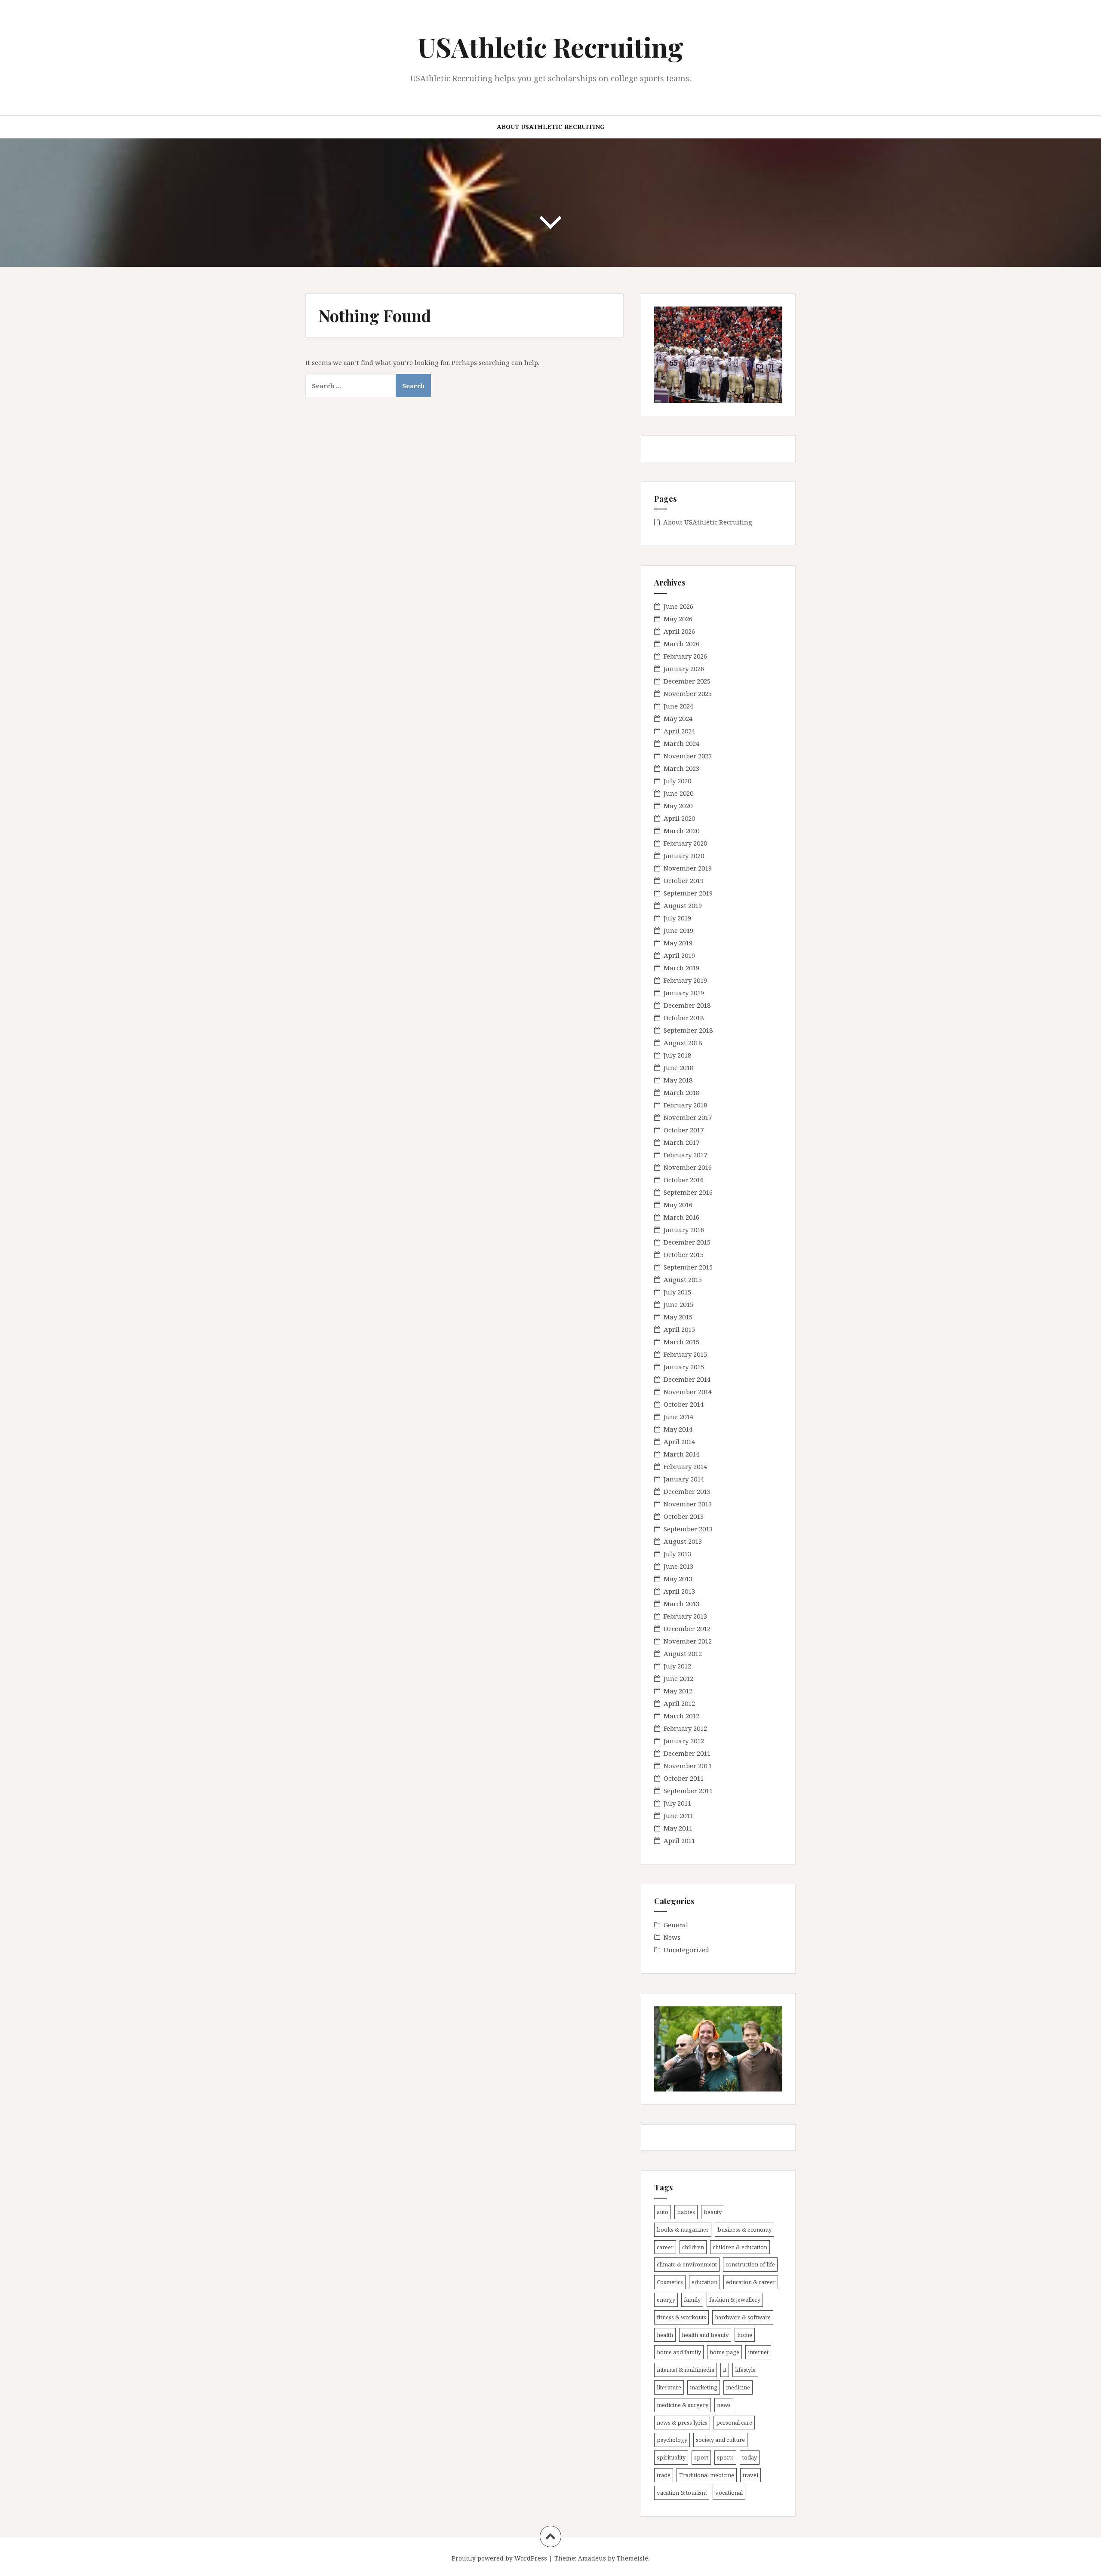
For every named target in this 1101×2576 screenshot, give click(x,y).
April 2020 (679, 818)
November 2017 (688, 1117)
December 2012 (687, 1628)
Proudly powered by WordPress (499, 2558)
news (724, 2405)
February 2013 (685, 1616)
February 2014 (685, 1466)
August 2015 (683, 1279)
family (692, 2300)
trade (664, 2475)
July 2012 (677, 1666)
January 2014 (684, 1479)
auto (663, 2212)
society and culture (720, 2440)
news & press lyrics (682, 2423)
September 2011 (688, 1791)
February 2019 (685, 980)
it (725, 2370)
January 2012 (684, 1741)
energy (666, 2300)
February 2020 (685, 843)
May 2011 (678, 1828)
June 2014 (678, 1417)
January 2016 (684, 1230)
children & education (740, 2247)
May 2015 (678, 1317)
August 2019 (683, 905)
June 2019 (678, 930)
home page (724, 2352)
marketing (704, 2387)
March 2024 (681, 743)
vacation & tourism (682, 2493)
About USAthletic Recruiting (551, 127)
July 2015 (677, 1292)
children (693, 2247)
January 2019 (684, 993)
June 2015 (678, 1304)
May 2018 (678, 1080)
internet (758, 2352)
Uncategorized (686, 1950)
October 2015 (684, 1254)
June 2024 (678, 706)
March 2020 (681, 831)
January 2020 (684, 856)
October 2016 (684, 1180)
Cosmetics (670, 2282)
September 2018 (688, 1030)
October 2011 (684, 1778)
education (704, 2282)
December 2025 (687, 681)
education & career (751, 2282)
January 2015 (684, 1367)
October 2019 (684, 880)
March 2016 (681, 1217)
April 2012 (679, 1703)
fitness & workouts (681, 2317)
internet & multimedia (686, 2370)
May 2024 (678, 718)
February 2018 (685, 1105)
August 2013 (683, 1541)
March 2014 (681, 1454)
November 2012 (688, 1641)
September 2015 (688, 1267)
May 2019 (678, 943)
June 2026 (678, 606)
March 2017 (681, 1142)
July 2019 (677, 918)
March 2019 (681, 968)
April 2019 (679, 955)
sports (725, 2457)
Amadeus (592, 2558)
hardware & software (743, 2317)
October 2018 (684, 1018)
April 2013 (679, 1591)
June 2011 (678, 1815)
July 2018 (677, 1055)
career (665, 2247)
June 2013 (678, 1566)
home (745, 2335)
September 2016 (688, 1192)
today (750, 2457)
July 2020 (677, 781)
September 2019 (688, 893)
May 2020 (678, 806)
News (672, 1937)
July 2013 (677, 1554)
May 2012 (678, 1691)
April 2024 (679, 731)
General (676, 1925)
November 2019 (688, 868)
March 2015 (681, 1342)
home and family (679, 2352)
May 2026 (678, 619)
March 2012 (681, 1716)
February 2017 (685, 1155)
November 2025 (688, 693)
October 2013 (684, 1516)
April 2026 (679, 631)
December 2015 (687, 1242)
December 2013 (687, 1491)
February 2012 (685, 1728)
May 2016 (678, 1205)
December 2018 (687, 1005)
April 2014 (679, 1441)
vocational (729, 2493)
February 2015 (685, 1354)
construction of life (750, 2264)
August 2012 (683, 1653)
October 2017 (684, 1130)
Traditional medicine (707, 2475)
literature (669, 2387)
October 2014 (684, 1404)
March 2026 (681, 644)
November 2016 (688, 1167)
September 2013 (688, 1529)
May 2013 (678, 1579)
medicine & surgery (683, 2405)
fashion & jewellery (735, 2300)
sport (701, 2457)
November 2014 (688, 1392)
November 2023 (688, 756)
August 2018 (683, 1043)
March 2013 (681, 1604)
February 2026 (685, 656)
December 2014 (687, 1379)
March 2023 (681, 768)
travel (750, 2475)
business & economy (744, 2229)
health (665, 2335)
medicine (738, 2387)
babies (686, 2212)
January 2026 (684, 669)
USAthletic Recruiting (550, 47)
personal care (734, 2423)
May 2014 (678, 1429)
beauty (713, 2212)
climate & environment (687, 2264)
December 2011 (687, 1753)
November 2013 (688, 1504)
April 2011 (679, 1840)
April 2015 (679, 1329)
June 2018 (678, 1067)
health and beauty (705, 2335)
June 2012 (678, 1678)
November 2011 (688, 1766)
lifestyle (745, 2370)
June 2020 (678, 793)
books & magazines (683, 2229)
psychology (672, 2440)
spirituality (671, 2457)
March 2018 (681, 1092)
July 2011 (677, 1803)
